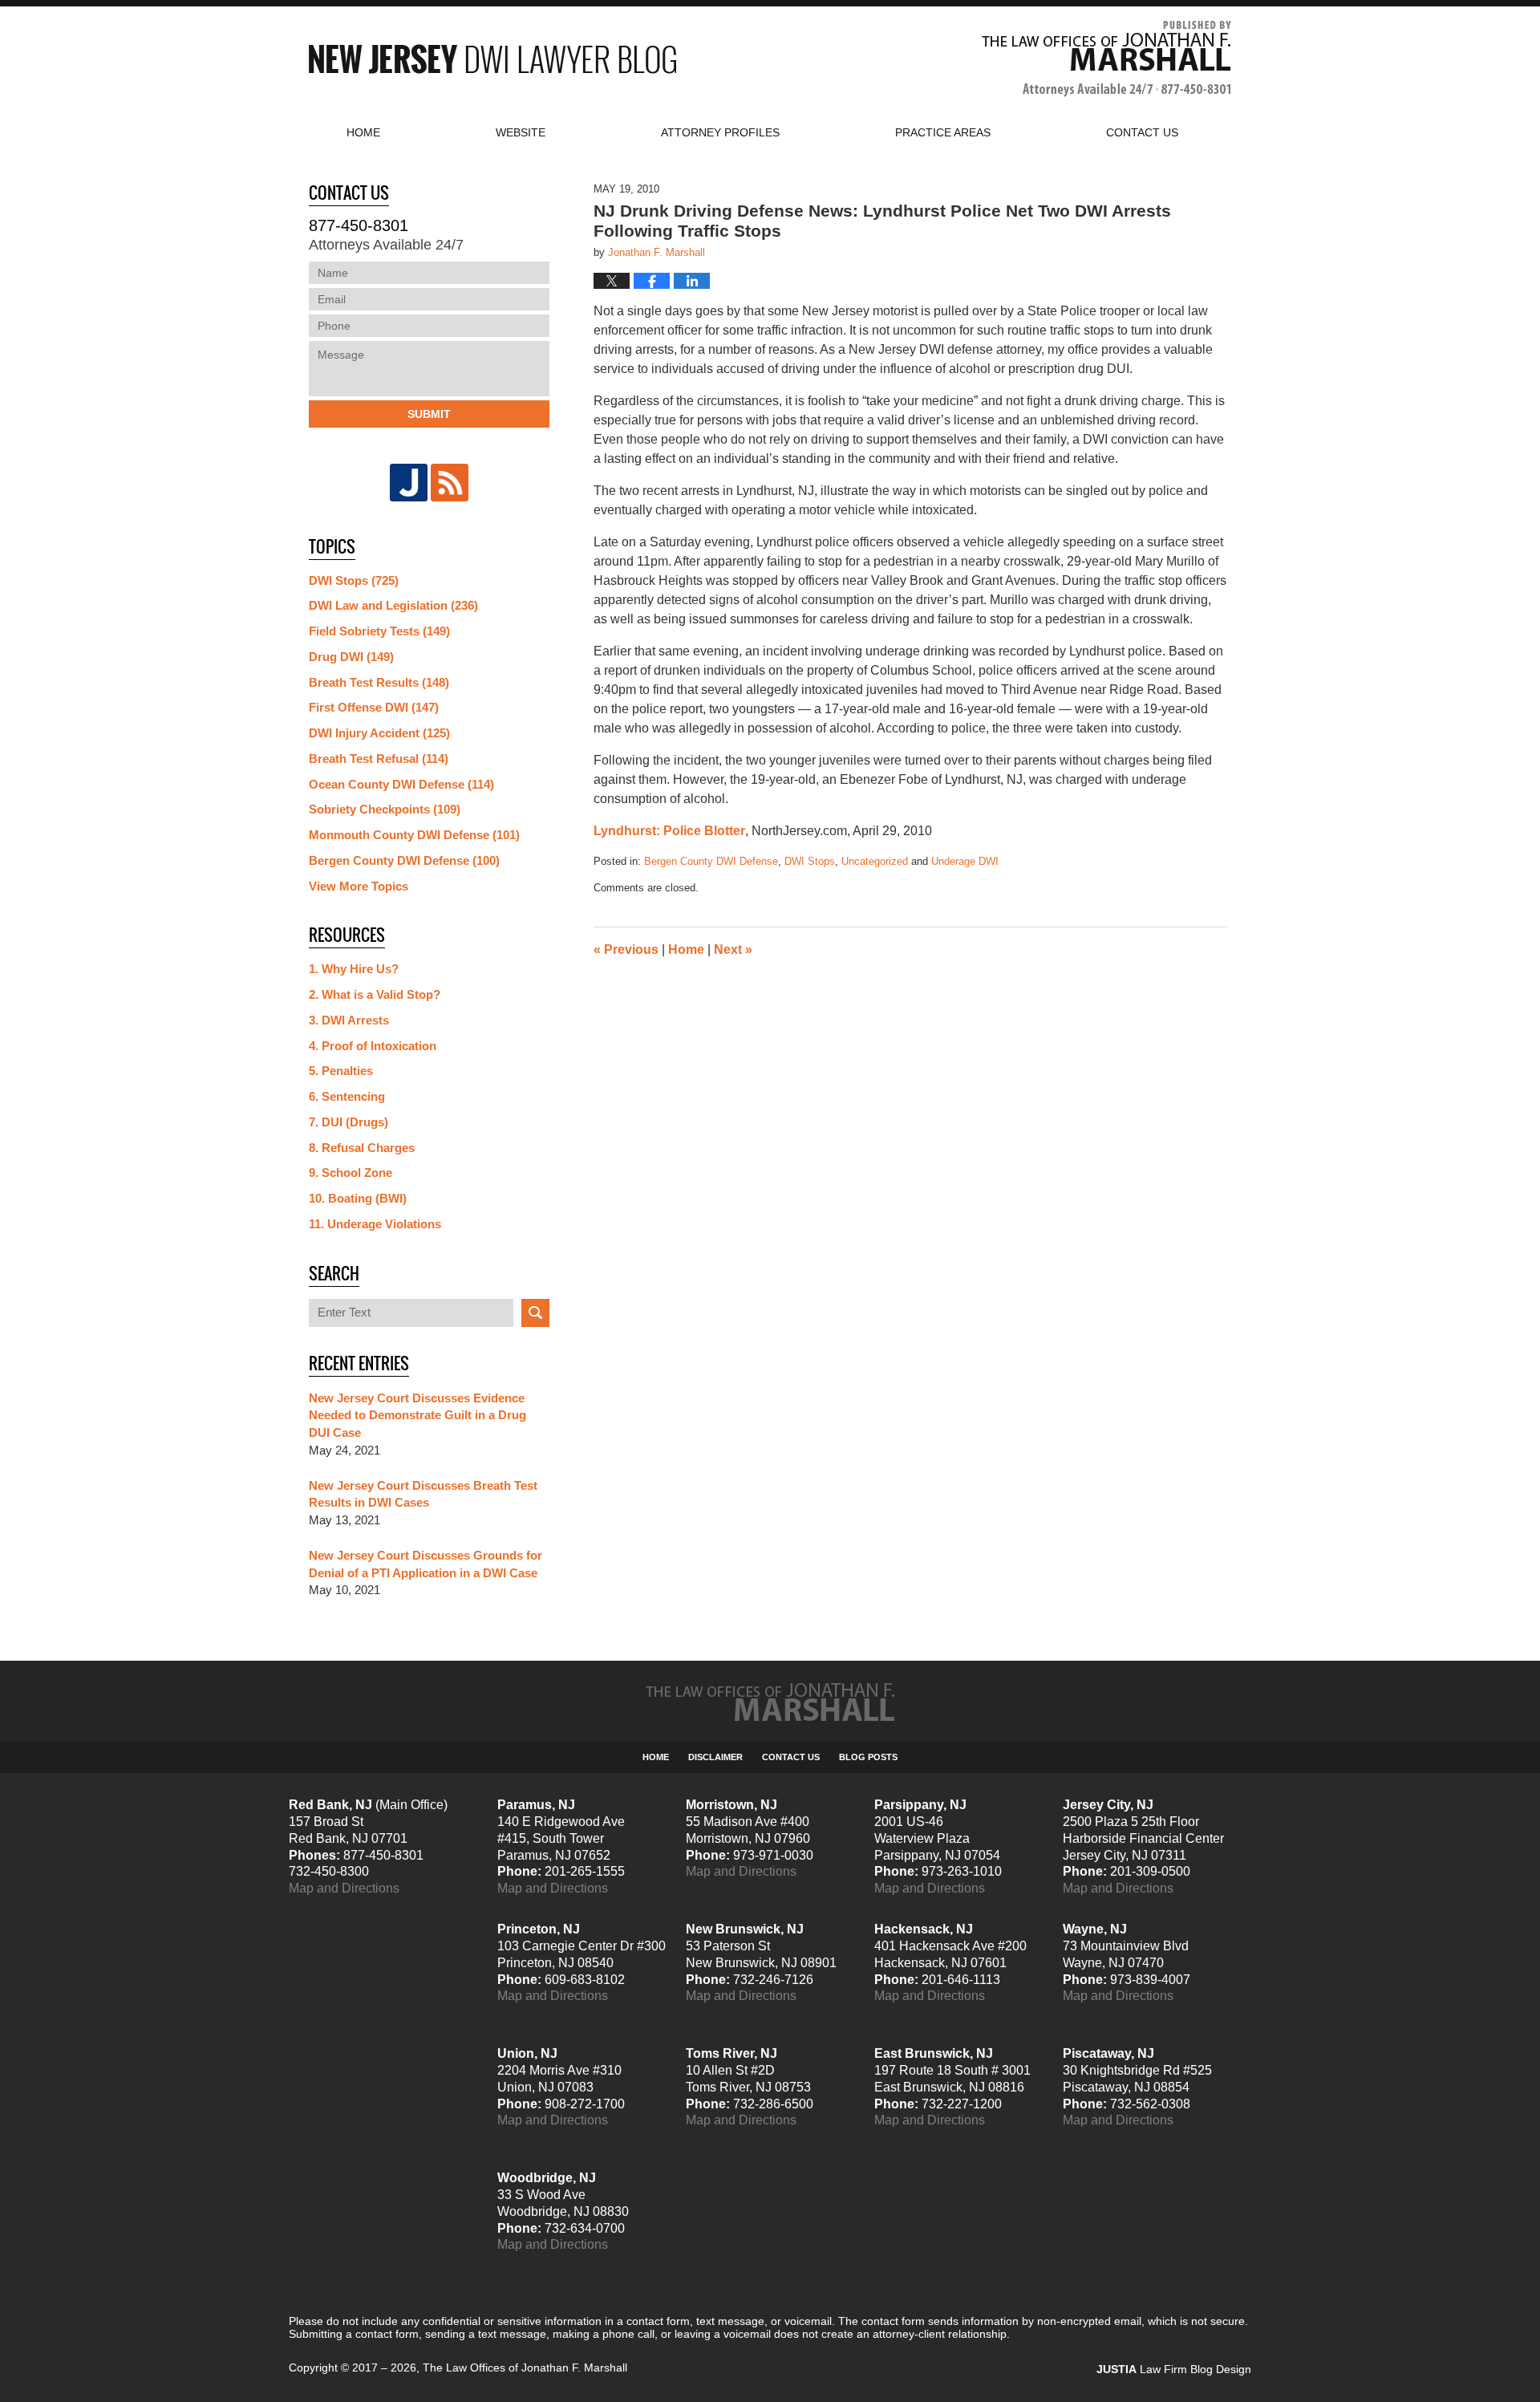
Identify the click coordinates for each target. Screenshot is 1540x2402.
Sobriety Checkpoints (385, 809)
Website (521, 132)
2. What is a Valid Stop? (375, 994)
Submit (429, 414)
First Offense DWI (374, 707)
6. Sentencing (347, 1096)
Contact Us (791, 1757)
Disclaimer (715, 1757)
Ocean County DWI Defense (401, 784)
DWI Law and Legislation (393, 605)
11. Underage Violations (375, 1224)
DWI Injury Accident (379, 733)
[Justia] (409, 483)
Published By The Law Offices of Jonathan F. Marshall (1106, 59)
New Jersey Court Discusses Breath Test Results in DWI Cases (423, 1494)
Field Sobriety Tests (379, 631)
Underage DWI (965, 861)
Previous (626, 949)
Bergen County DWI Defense (711, 861)
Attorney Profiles (720, 132)
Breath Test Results (379, 682)
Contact (1142, 132)
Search (535, 1313)
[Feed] (450, 483)
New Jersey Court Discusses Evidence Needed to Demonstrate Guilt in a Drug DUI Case (417, 1416)
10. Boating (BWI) (358, 1198)
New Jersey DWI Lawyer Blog (492, 59)
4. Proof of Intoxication (373, 1046)
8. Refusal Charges (362, 1148)
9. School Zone (351, 1173)
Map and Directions (344, 1888)
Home (363, 132)
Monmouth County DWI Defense (414, 835)
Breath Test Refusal (379, 759)
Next (733, 949)
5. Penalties (341, 1071)
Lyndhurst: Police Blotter (669, 831)
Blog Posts (868, 1757)
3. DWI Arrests (349, 1020)
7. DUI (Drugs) (349, 1122)
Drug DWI (351, 657)
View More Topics (359, 886)
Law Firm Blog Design (1174, 2369)
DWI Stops (810, 861)
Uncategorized (875, 861)
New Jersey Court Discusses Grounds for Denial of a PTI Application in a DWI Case (426, 1564)
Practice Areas (943, 132)
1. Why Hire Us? (354, 969)
